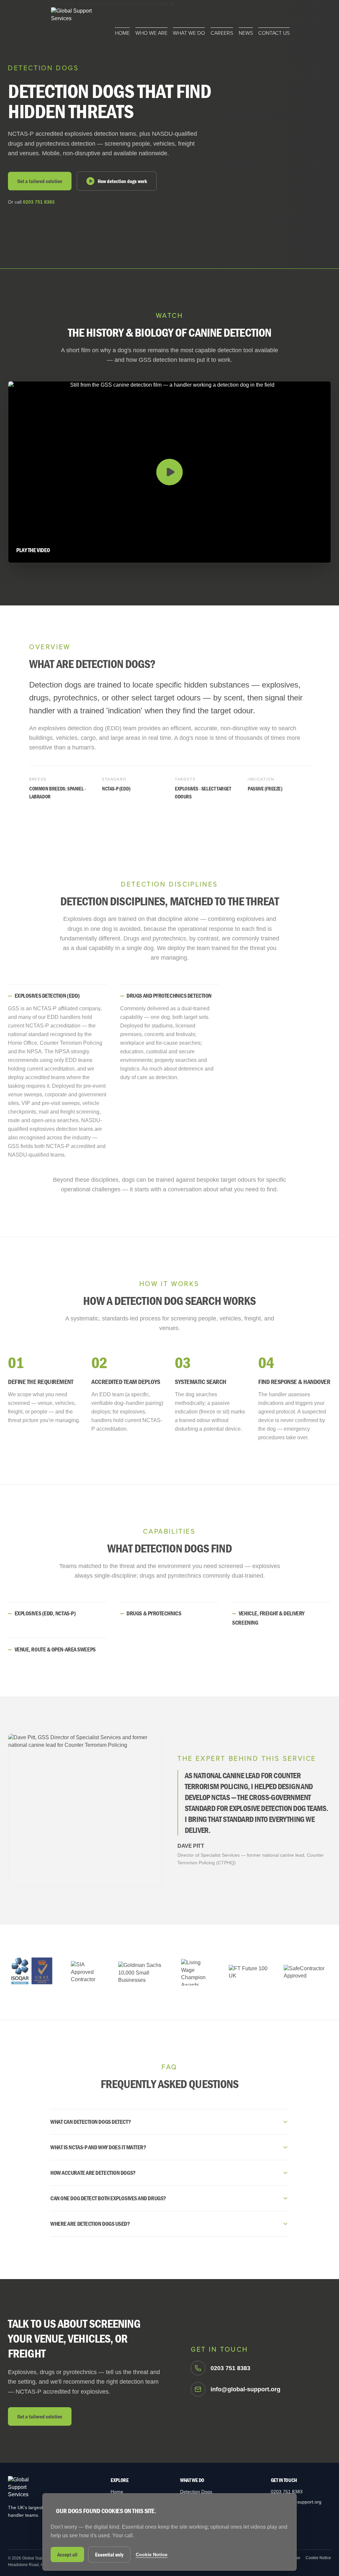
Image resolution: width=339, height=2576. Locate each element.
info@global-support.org (296, 2502)
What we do (189, 33)
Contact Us (274, 33)
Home (122, 33)
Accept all (67, 2554)
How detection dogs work (122, 181)
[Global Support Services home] (75, 22)
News (246, 33)
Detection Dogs (196, 2492)
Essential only (109, 2554)
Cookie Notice (318, 2558)
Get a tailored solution (40, 181)
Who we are (151, 33)
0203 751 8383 (39, 202)
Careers (222, 33)
